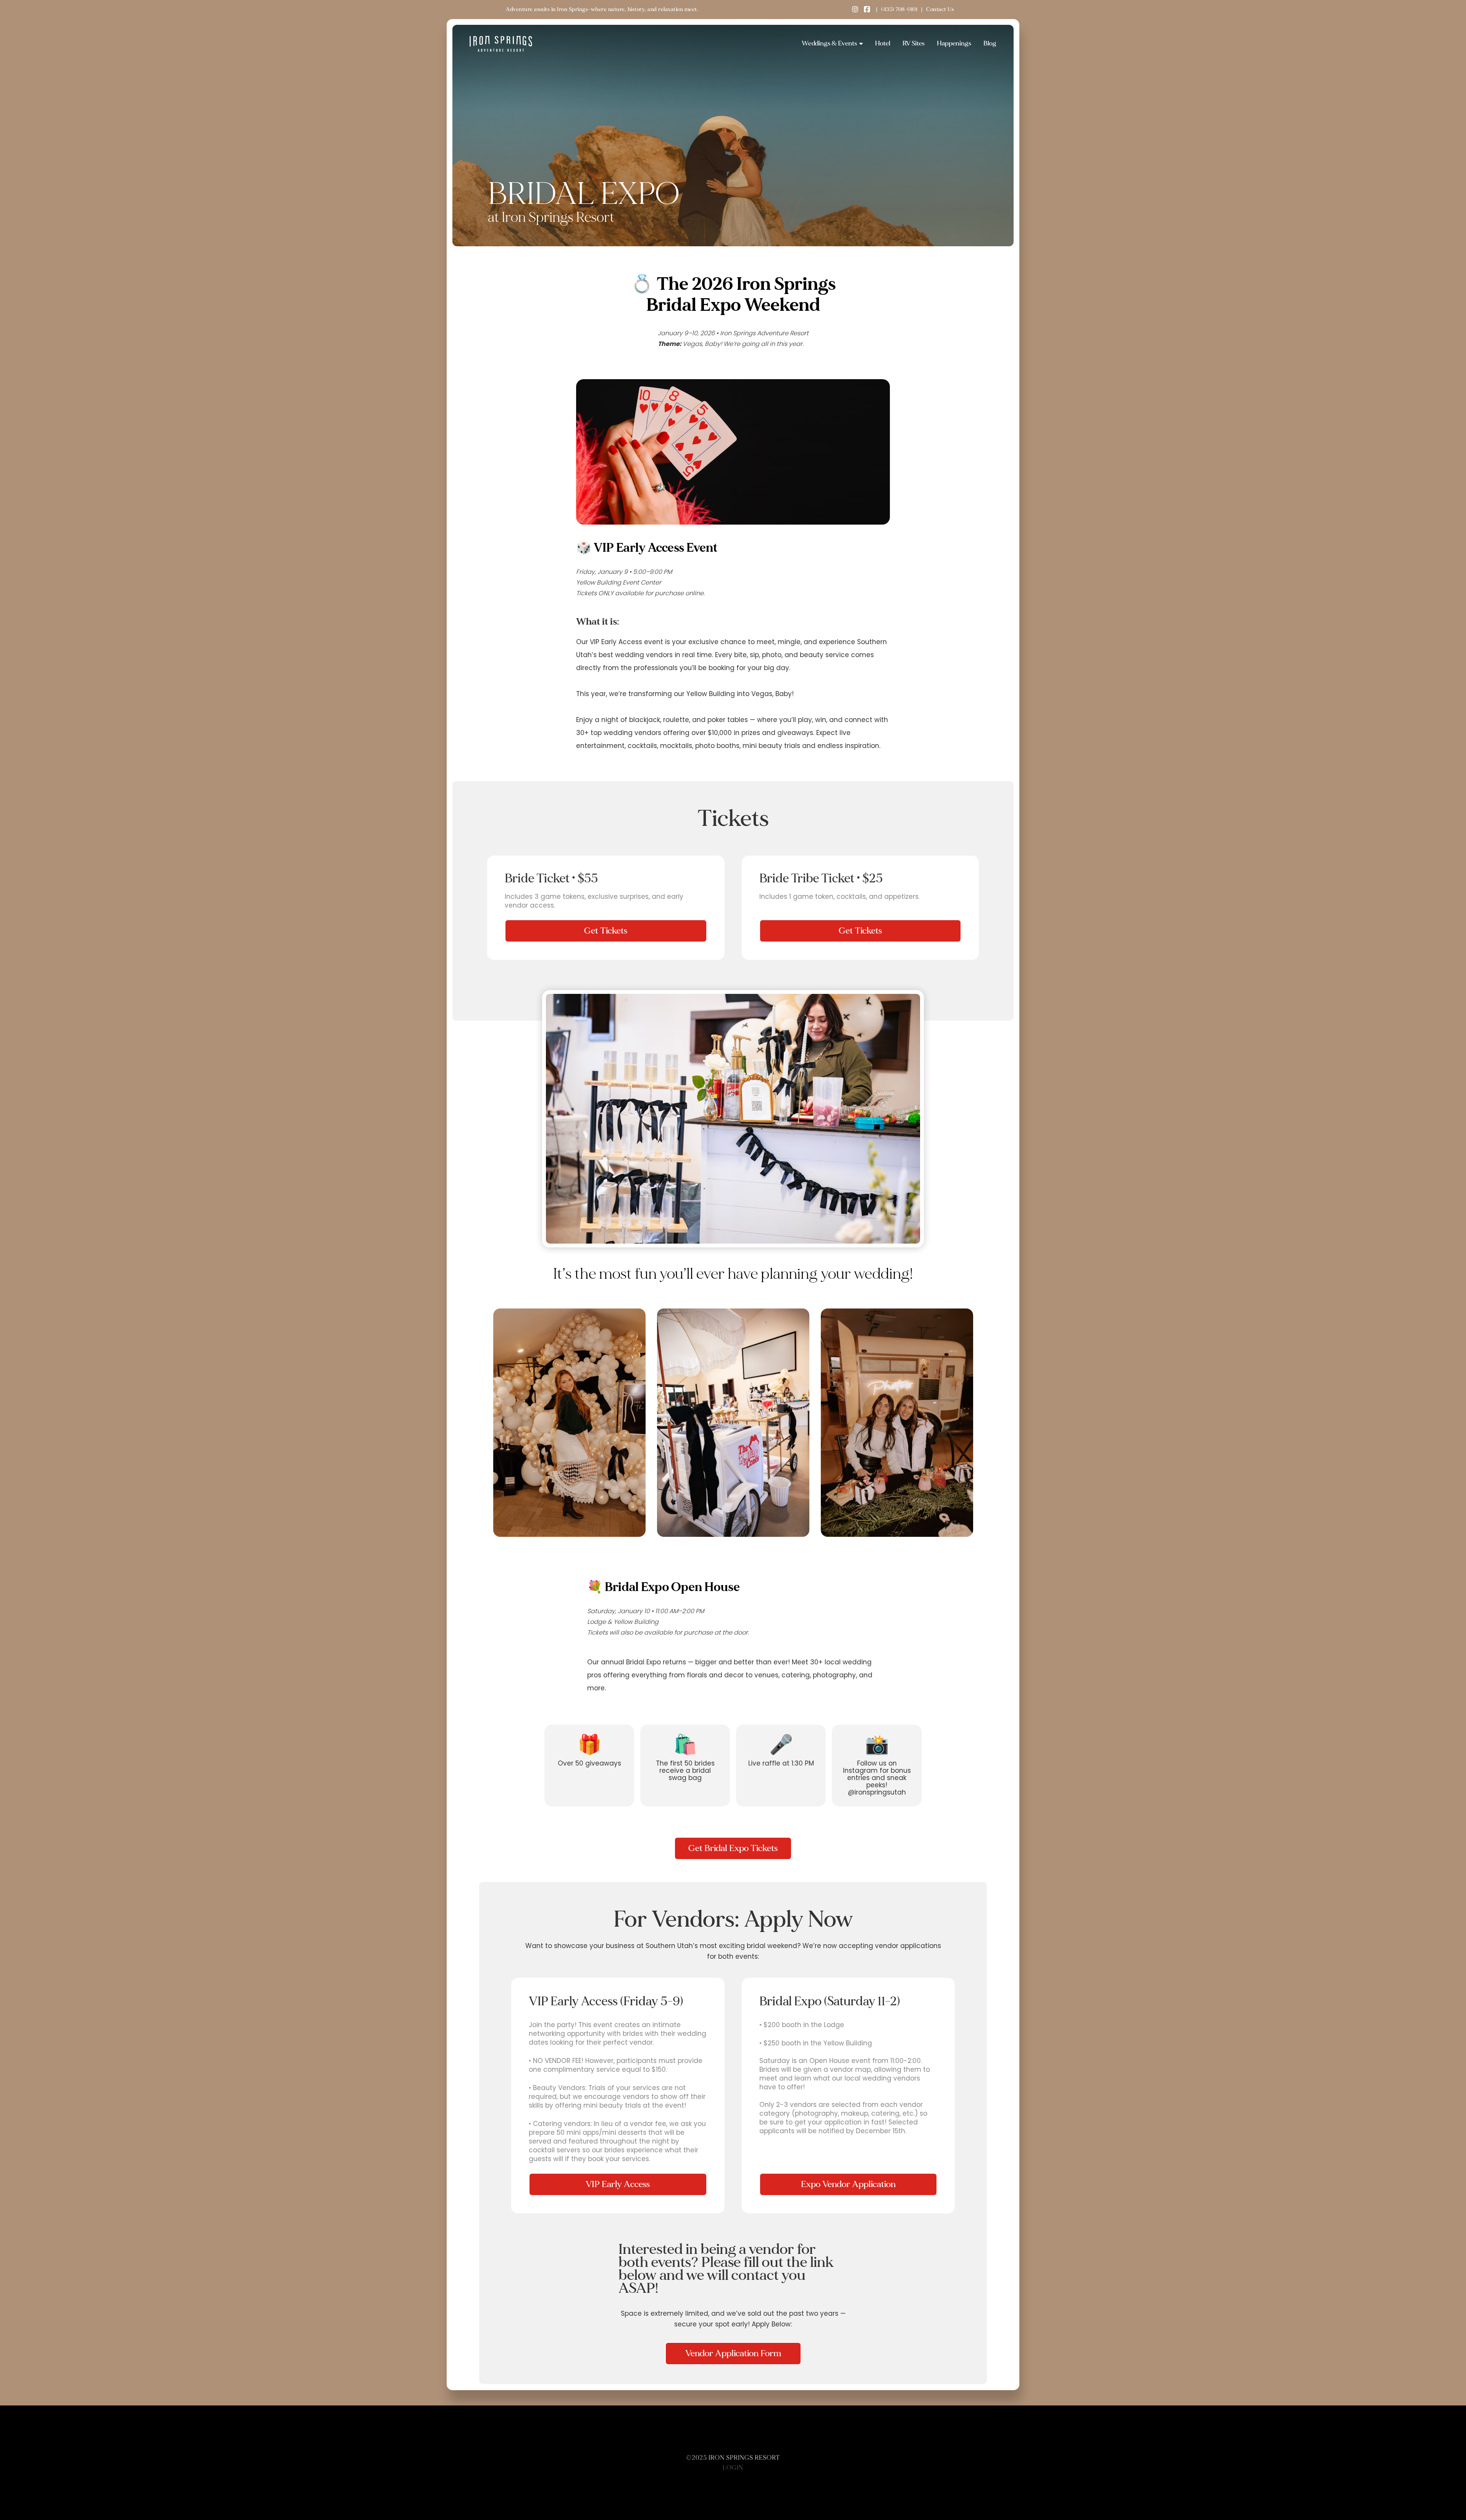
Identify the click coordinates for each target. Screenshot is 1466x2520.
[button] (832, 44)
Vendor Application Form (733, 2353)
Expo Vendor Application (848, 2184)
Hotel (883, 43)
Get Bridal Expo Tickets (733, 1848)
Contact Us (940, 9)
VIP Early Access (618, 2184)
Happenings (954, 43)
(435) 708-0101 (899, 9)
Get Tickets (606, 931)
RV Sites (914, 43)
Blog (990, 43)
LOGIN (733, 2468)
